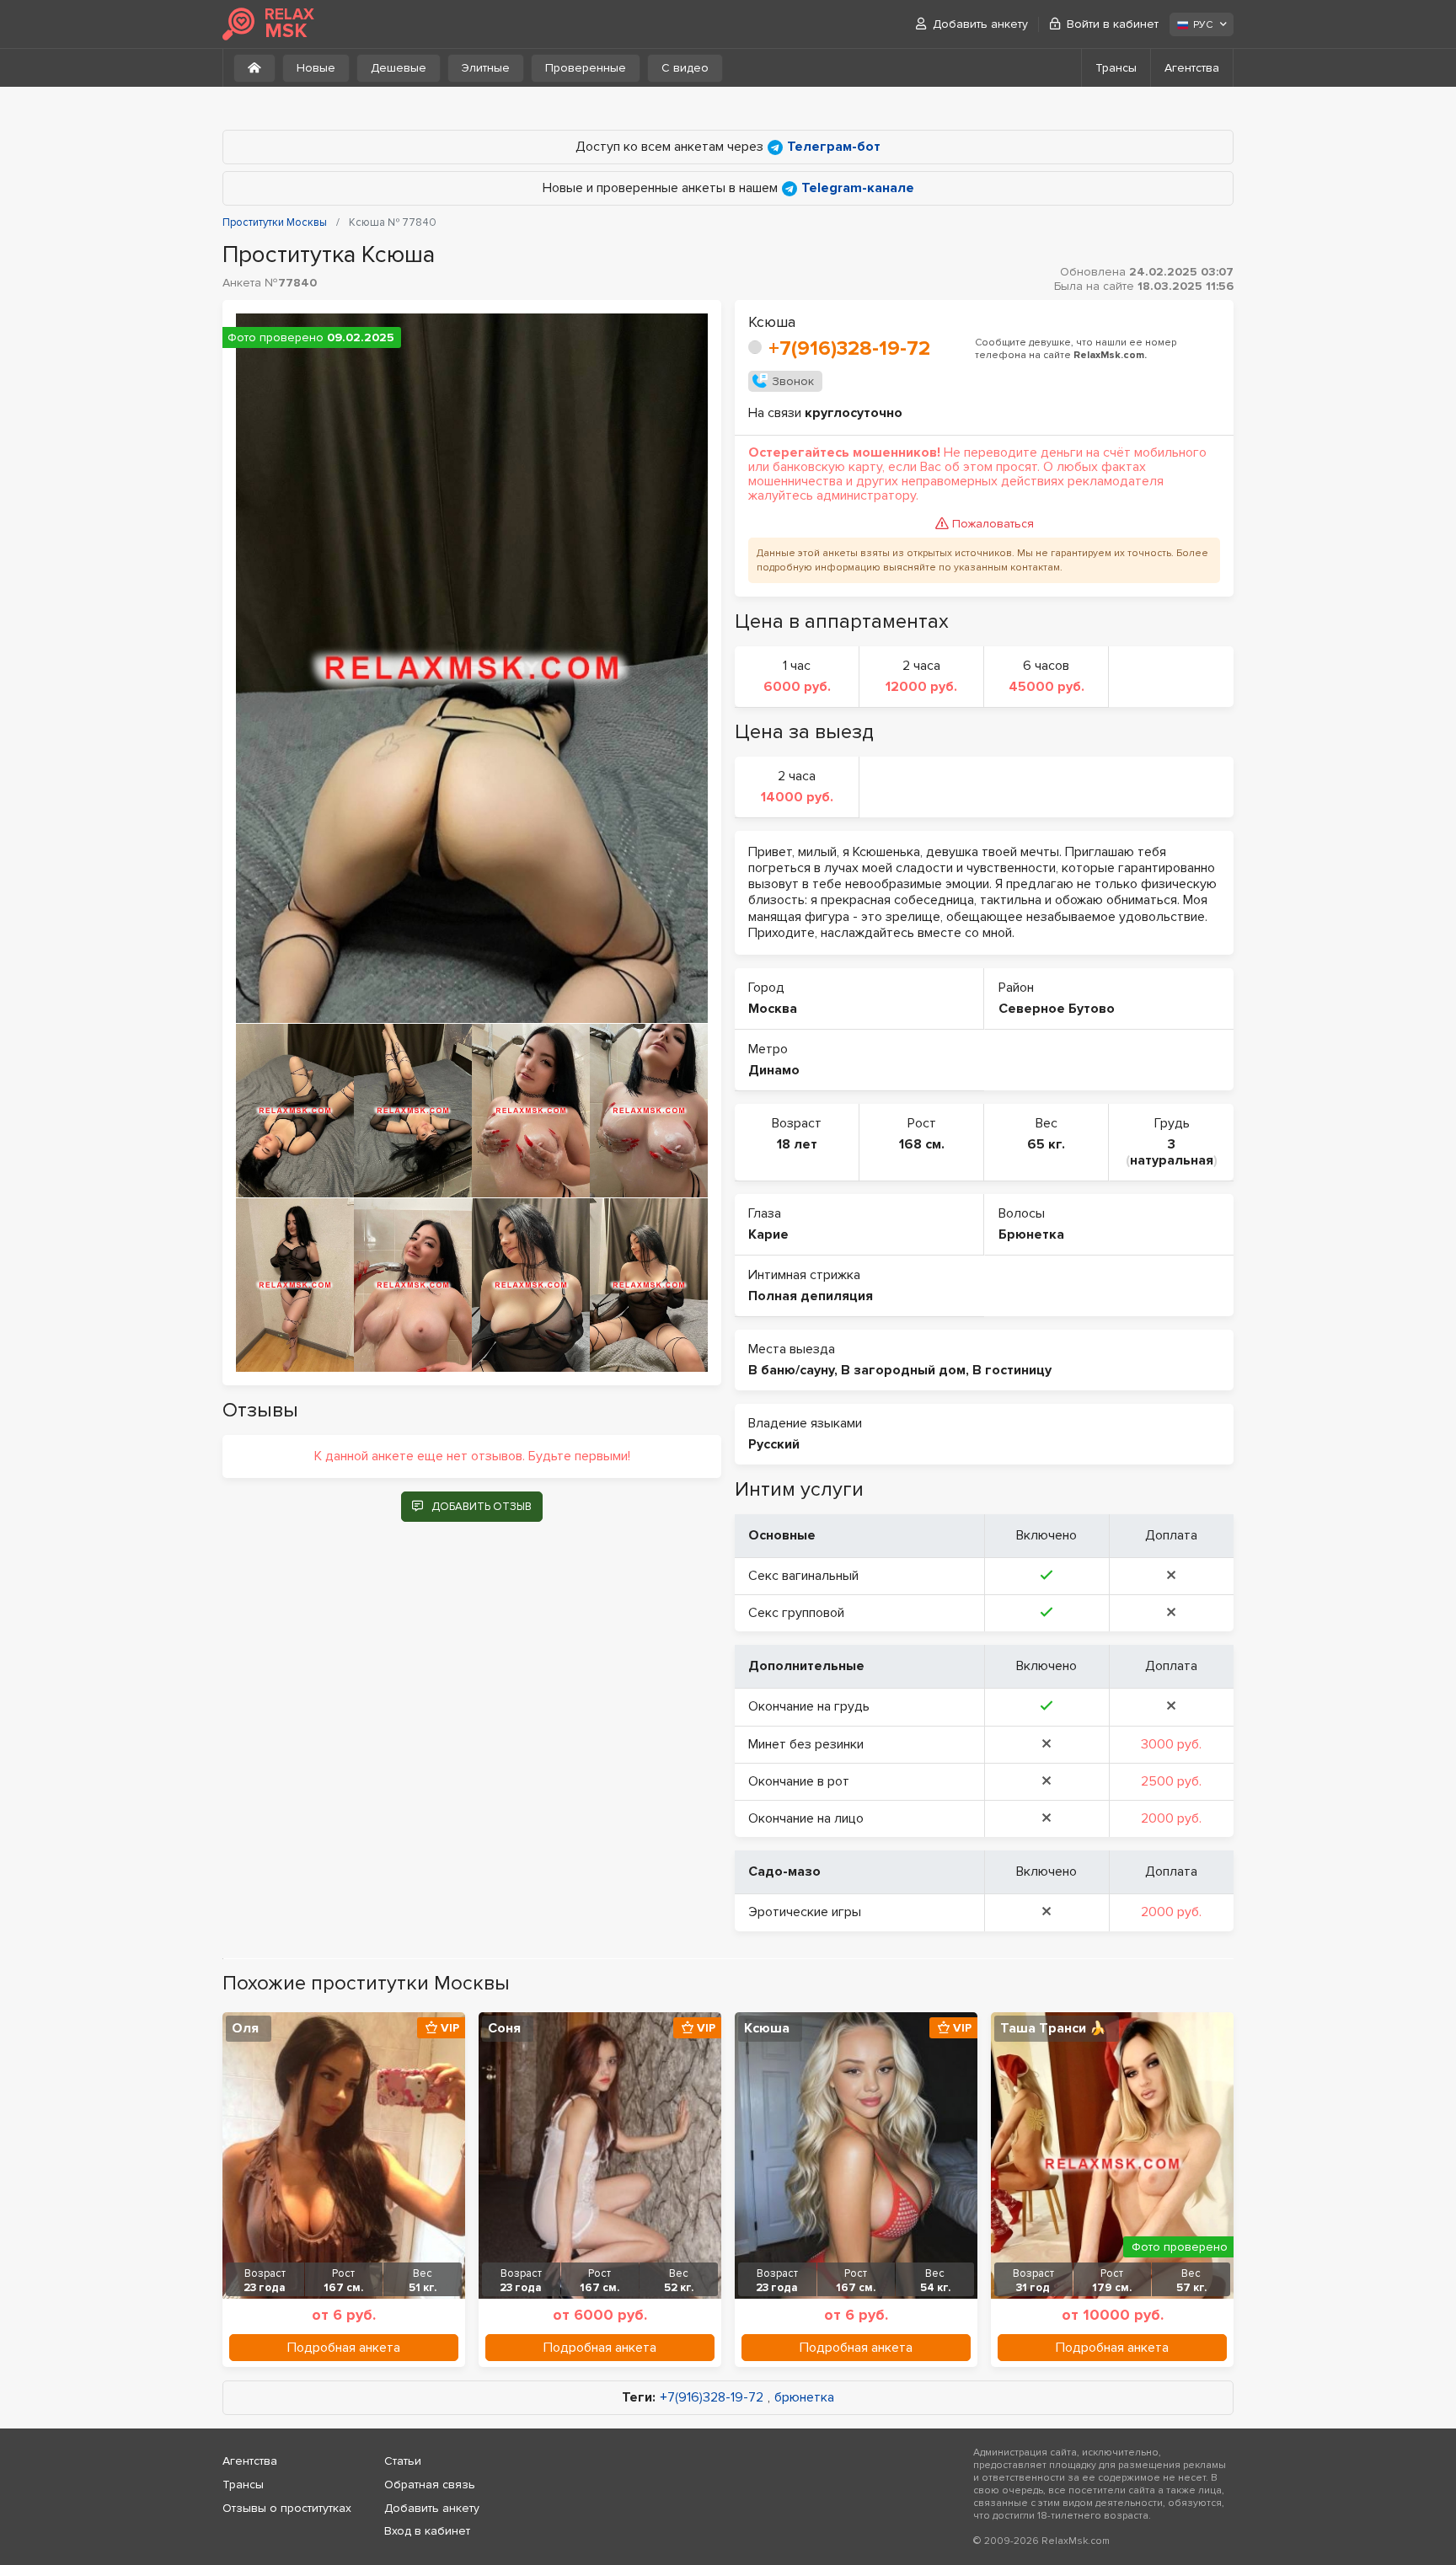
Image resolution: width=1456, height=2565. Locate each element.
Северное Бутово (1057, 1009)
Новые (316, 68)
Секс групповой (796, 1613)
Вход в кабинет (427, 2531)
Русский (774, 1444)
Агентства (1192, 68)
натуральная (1172, 1160)
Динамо (774, 1070)
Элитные (486, 68)
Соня (504, 2028)
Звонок (793, 381)
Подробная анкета (344, 2348)
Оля (245, 2028)
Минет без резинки (806, 1744)
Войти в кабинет (1113, 24)
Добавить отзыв (482, 1507)
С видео (685, 68)
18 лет (797, 1144)
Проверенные (586, 68)
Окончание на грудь (809, 1706)
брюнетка (804, 2398)
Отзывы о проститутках (287, 2508)
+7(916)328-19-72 (849, 348)
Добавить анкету (980, 24)
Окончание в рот (799, 1781)
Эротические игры (805, 1912)
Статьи (403, 2461)
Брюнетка (1031, 1234)
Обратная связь (430, 2485)
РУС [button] (1203, 25)
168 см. (922, 1144)
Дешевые (399, 68)
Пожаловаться (993, 524)
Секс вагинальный (803, 1576)
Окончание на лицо (806, 1818)
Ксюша (767, 2028)
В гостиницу (1012, 1370)
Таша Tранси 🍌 (1053, 2028)
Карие (768, 1234)
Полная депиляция (811, 1296)
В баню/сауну (791, 1370)
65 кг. (1046, 1144)
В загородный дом (903, 1370)
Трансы (1116, 68)
